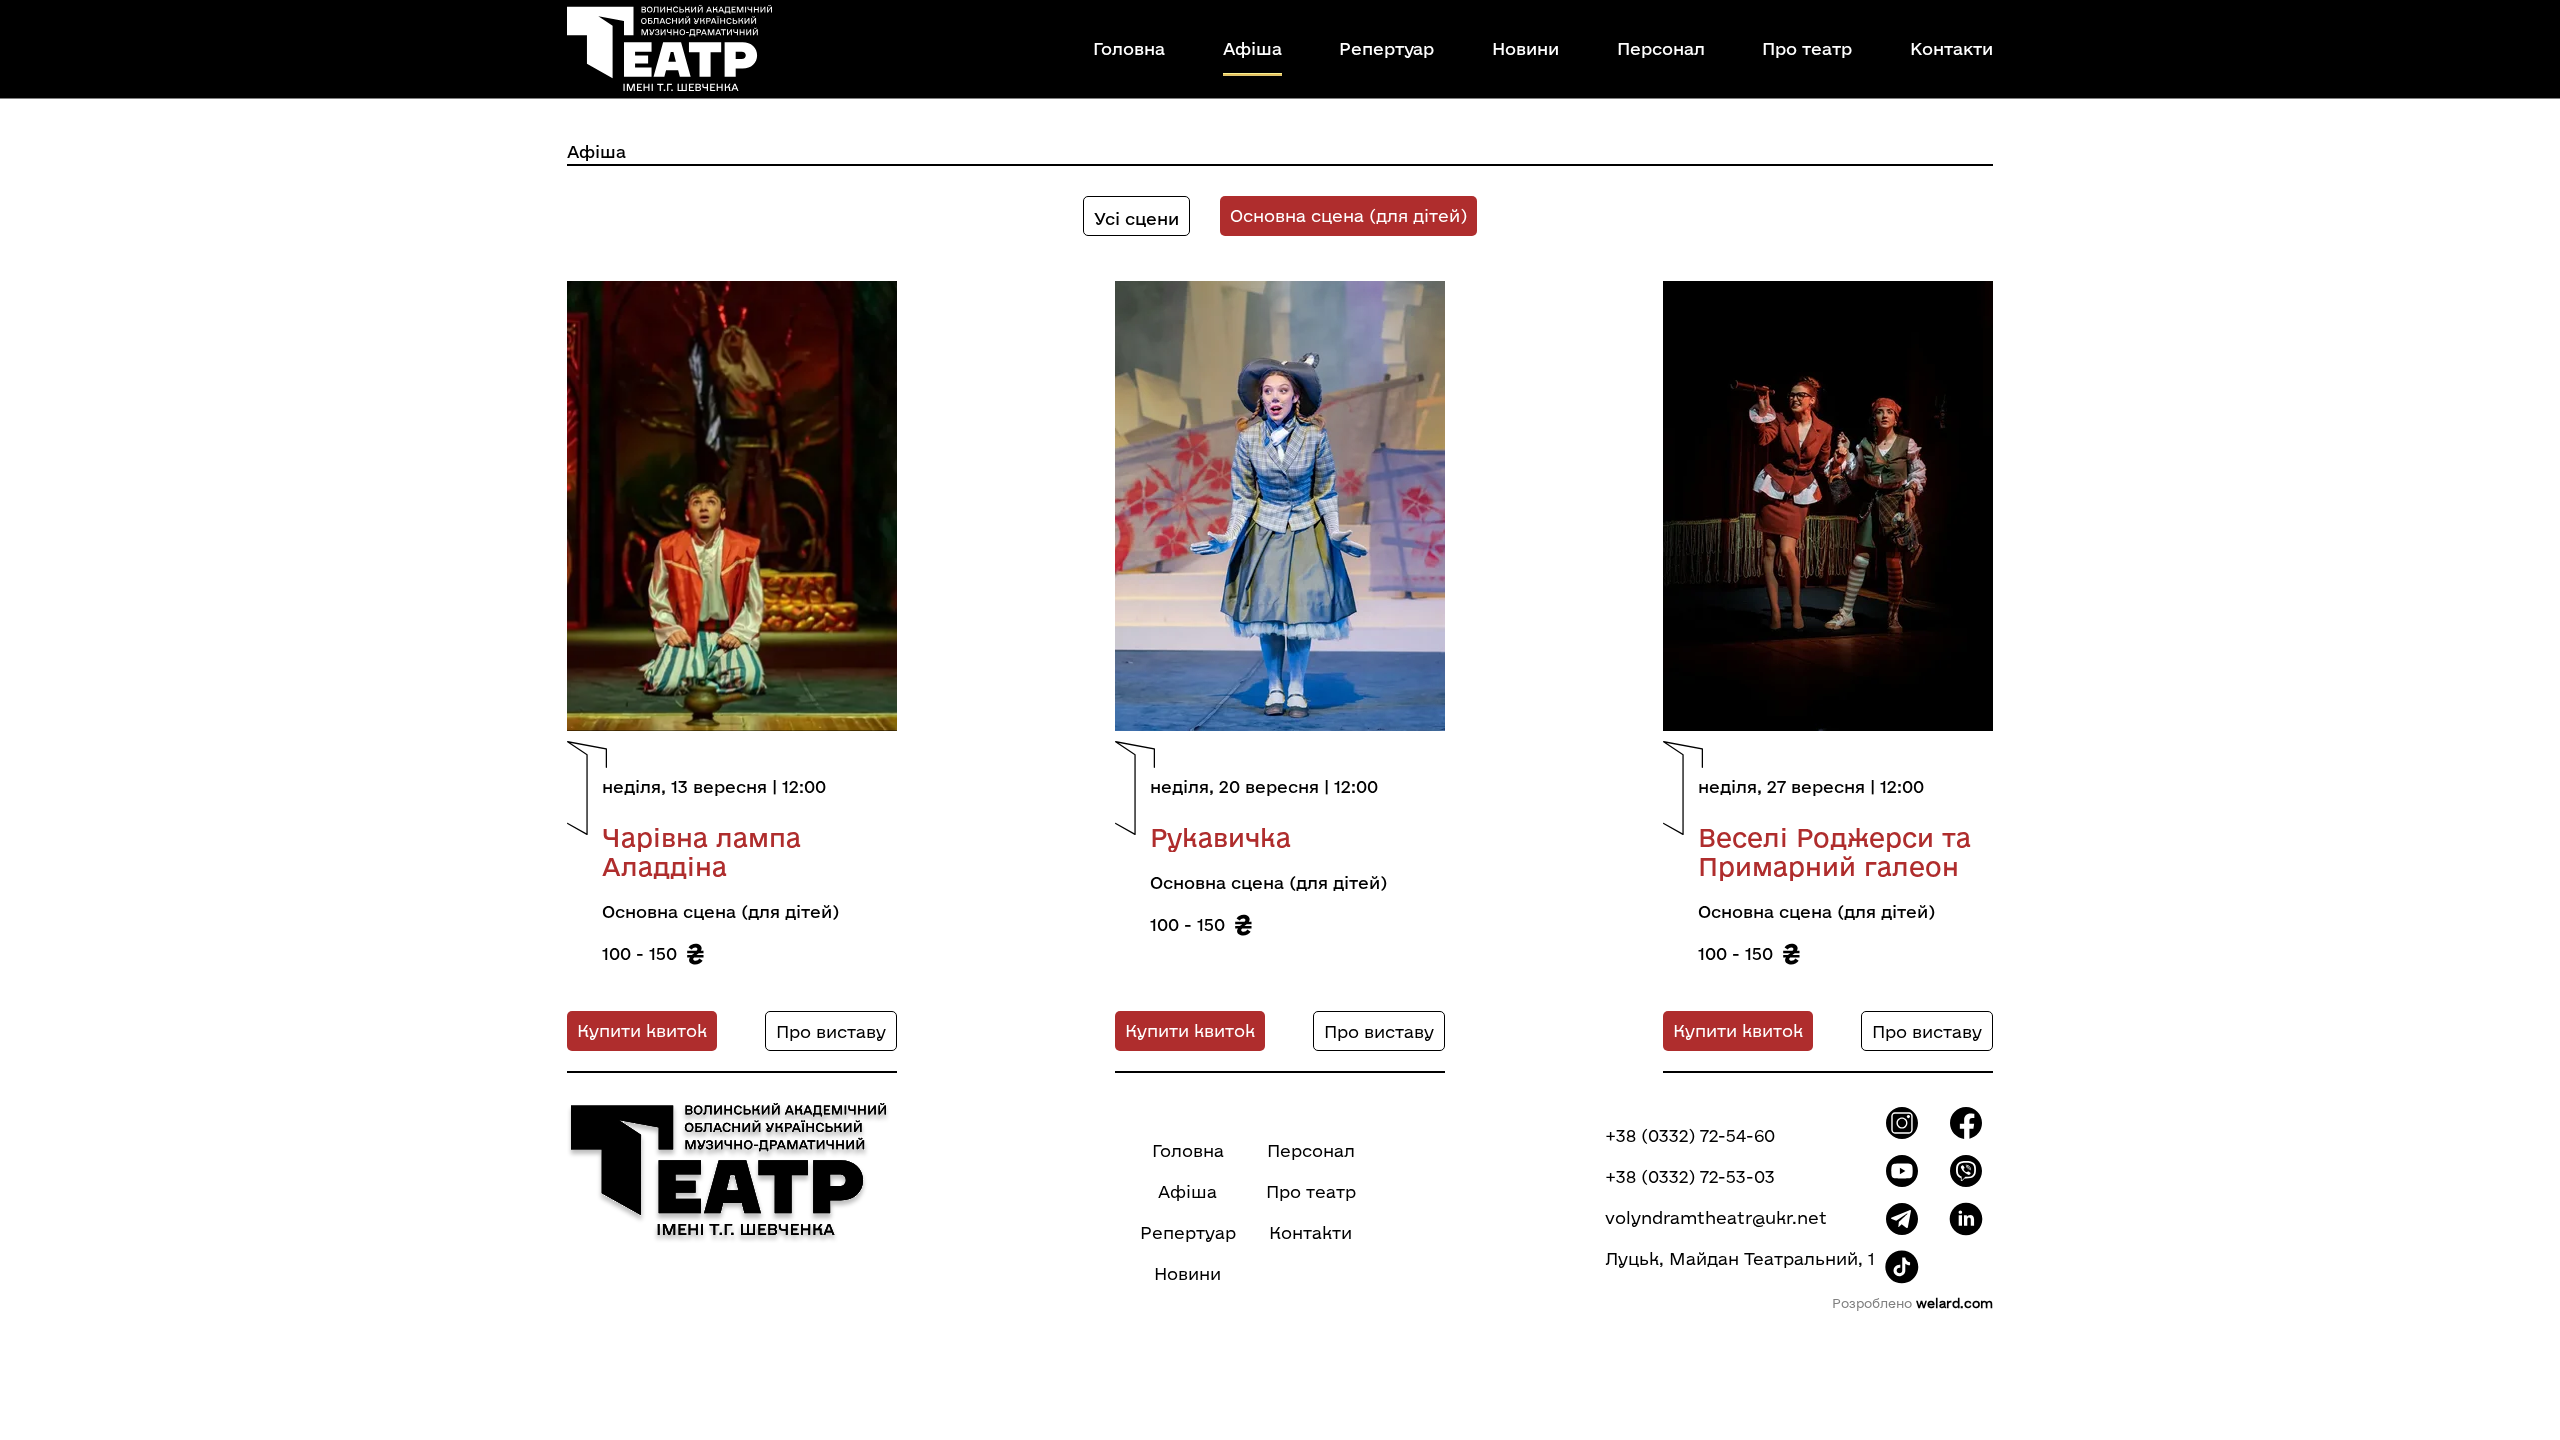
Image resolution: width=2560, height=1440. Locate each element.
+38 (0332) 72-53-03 (1690, 1177)
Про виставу (831, 1031)
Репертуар (1386, 48)
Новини (1525, 48)
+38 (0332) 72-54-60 (1690, 1136)
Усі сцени (1136, 218)
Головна (1129, 48)
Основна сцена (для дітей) (1348, 215)
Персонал (1661, 48)
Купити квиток (642, 1030)
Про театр (1807, 48)
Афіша (1252, 48)
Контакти (1951, 48)
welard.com (1954, 1303)
